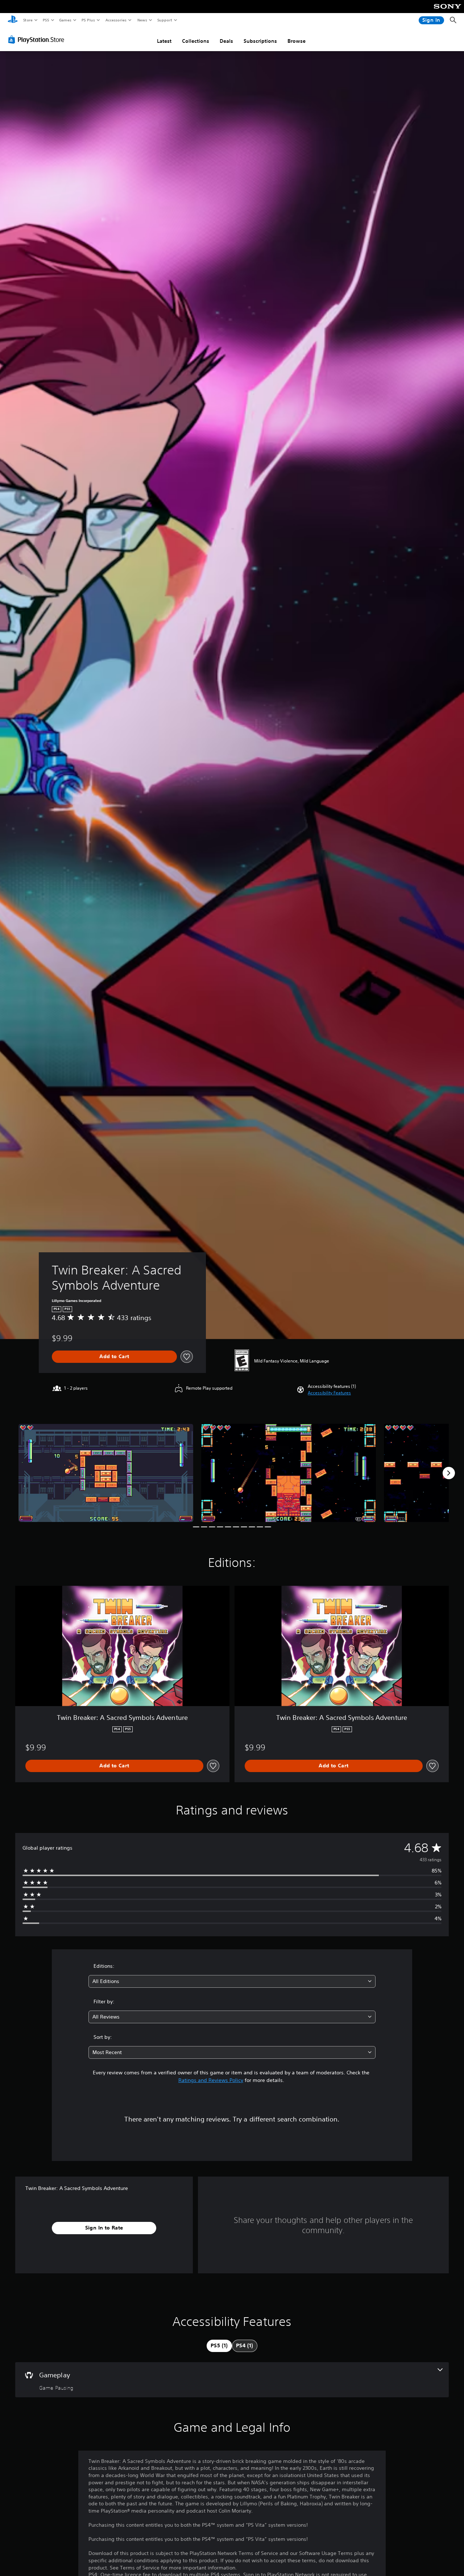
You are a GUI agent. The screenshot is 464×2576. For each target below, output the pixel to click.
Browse (297, 41)
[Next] (449, 1473)
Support (164, 20)
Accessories (116, 20)
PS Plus (88, 20)
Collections (196, 41)
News (142, 20)
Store (28, 20)
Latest (164, 41)
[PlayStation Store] (38, 40)
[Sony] (448, 11)
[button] (329, 1393)
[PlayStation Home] (13, 20)
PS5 (46, 20)
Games (65, 20)
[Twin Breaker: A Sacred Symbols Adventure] (106, 1473)
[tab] (219, 2346)
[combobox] (232, 1981)
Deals (226, 41)
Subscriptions (260, 41)
